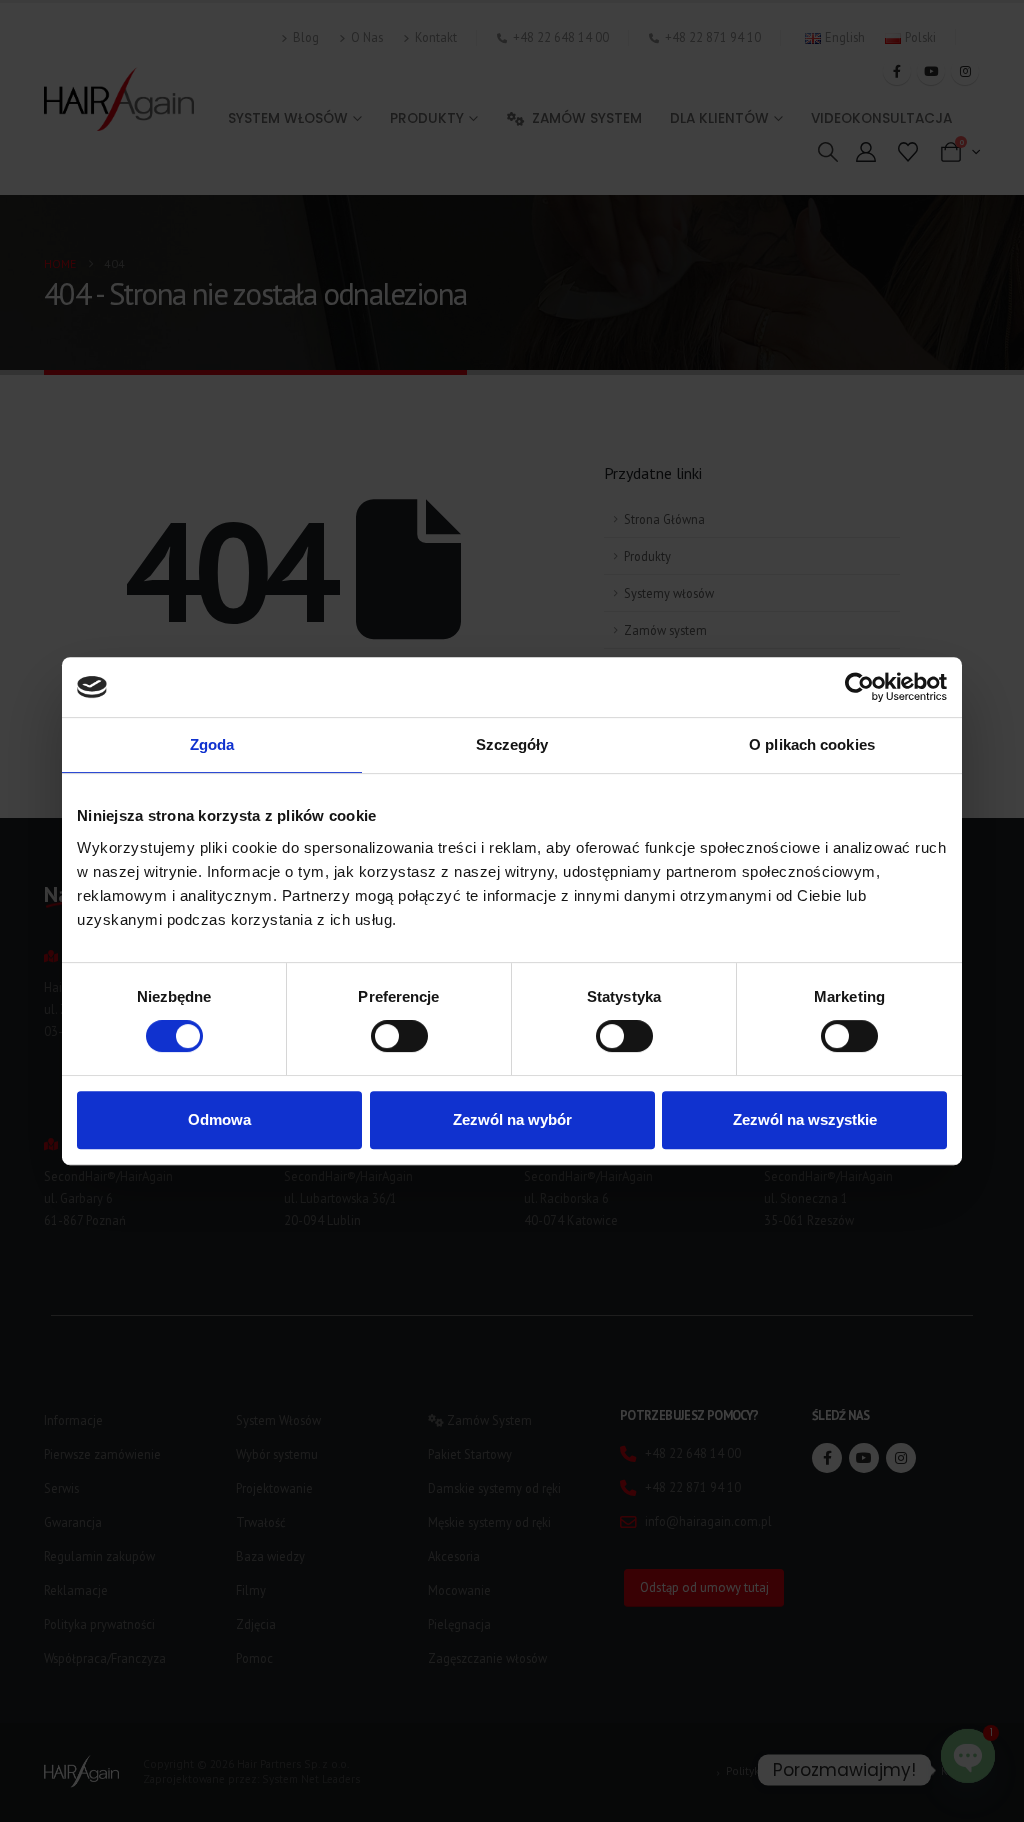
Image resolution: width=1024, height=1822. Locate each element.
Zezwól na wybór (512, 1119)
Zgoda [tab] (212, 744)
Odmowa (219, 1119)
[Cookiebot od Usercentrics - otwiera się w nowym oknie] (859, 687)
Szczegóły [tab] (512, 744)
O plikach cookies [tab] (812, 744)
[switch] (399, 1036)
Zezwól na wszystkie (805, 1119)
